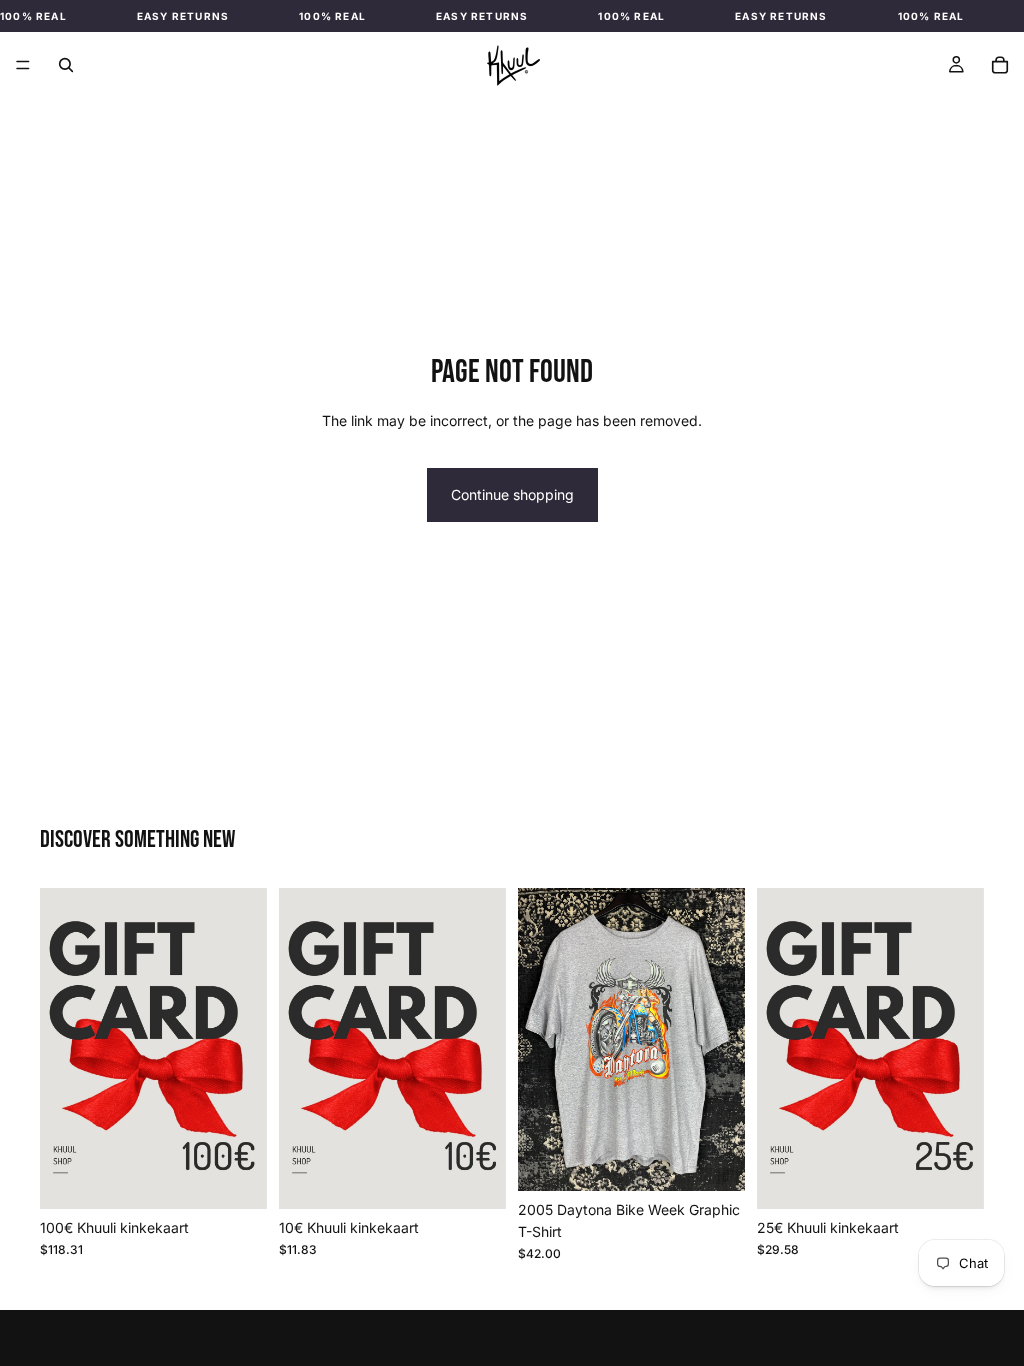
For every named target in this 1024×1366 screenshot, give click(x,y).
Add (229, 1178)
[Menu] (23, 65)
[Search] (66, 65)
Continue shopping (512, 494)
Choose (492, 1177)
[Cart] (1000, 65)
